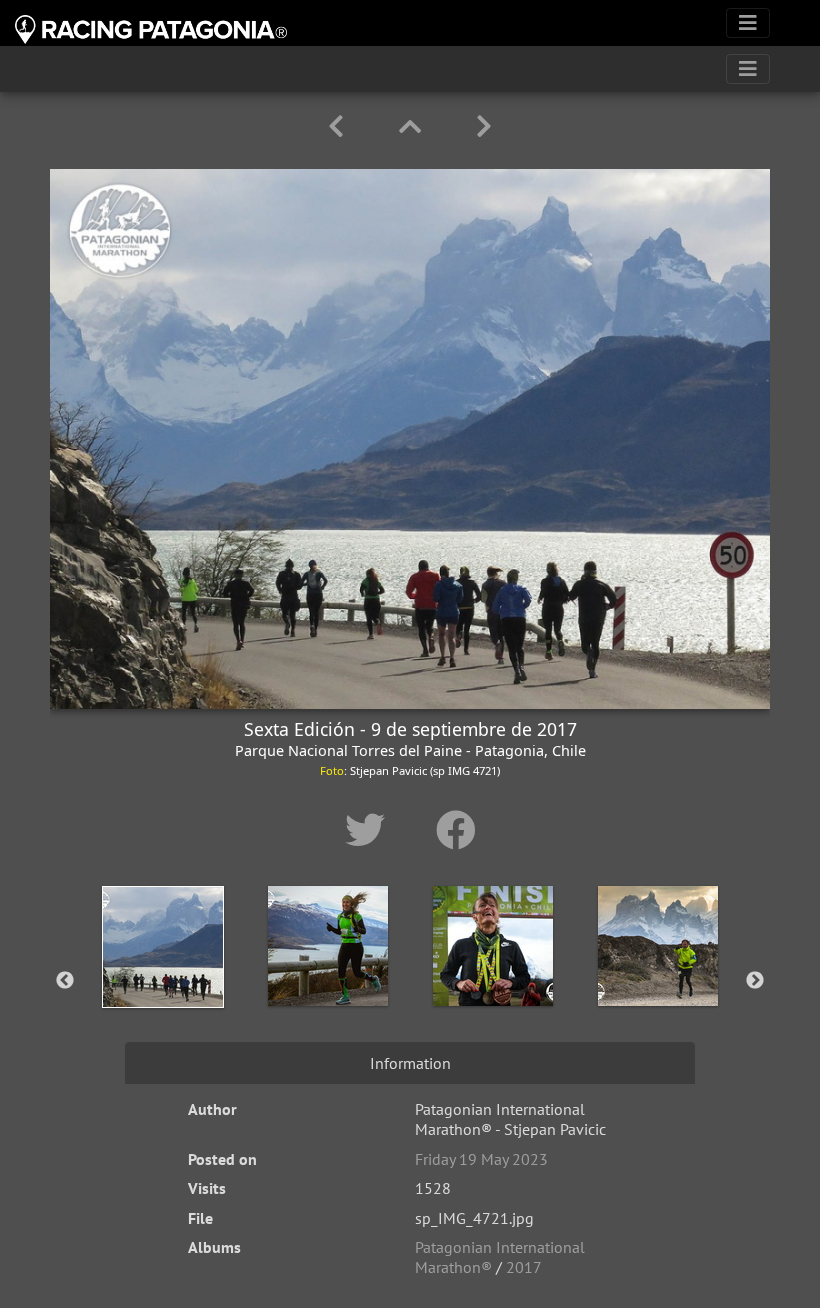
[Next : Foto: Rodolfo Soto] (484, 126)
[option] (162, 977)
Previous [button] (65, 981)
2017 (524, 1267)
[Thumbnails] (413, 126)
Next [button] (755, 981)
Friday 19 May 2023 (481, 1159)
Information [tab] (410, 1063)
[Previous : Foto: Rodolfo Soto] (339, 126)
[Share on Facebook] (456, 830)
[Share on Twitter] (370, 830)
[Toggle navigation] (748, 23)
